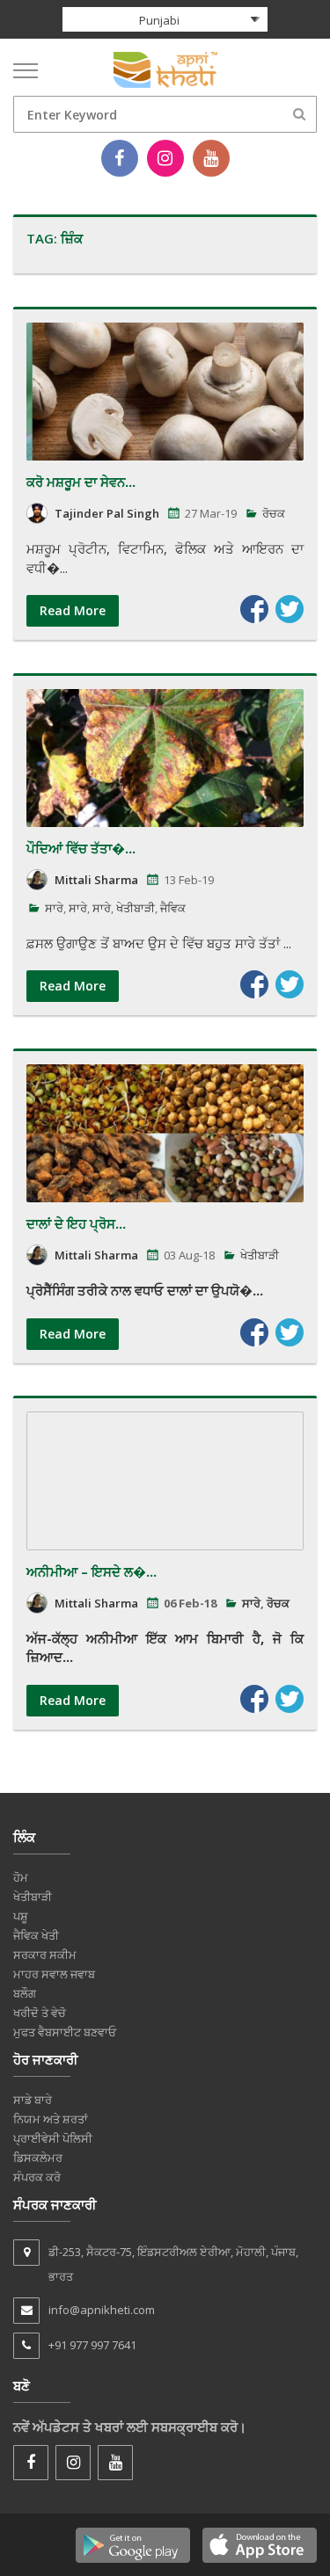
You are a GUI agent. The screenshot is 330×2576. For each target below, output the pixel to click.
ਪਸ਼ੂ (21, 1916)
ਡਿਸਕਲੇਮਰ (38, 2158)
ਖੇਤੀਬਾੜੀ (136, 908)
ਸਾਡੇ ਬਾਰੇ (33, 2100)
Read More (73, 610)
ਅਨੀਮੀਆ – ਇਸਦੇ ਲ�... (92, 1571)
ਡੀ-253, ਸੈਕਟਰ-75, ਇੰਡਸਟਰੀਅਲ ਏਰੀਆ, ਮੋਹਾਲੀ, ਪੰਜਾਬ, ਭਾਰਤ (173, 2264)
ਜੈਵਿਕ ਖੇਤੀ (36, 1935)
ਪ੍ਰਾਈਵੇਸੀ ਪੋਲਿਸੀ (53, 2138)
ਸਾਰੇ (54, 908)
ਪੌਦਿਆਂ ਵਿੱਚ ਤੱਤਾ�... (81, 848)
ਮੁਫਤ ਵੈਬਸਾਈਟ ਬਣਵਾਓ (65, 2032)
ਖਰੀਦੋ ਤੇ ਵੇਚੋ (40, 2013)
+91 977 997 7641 (92, 2345)
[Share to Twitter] (290, 609)
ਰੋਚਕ (274, 513)
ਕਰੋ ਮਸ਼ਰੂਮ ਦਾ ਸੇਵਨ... (81, 482)
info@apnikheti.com (102, 2310)
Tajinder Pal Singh (107, 513)
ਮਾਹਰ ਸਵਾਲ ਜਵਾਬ (54, 1974)
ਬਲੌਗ (25, 1993)
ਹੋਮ (21, 1877)
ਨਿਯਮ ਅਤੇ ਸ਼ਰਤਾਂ (51, 2119)
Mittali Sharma (96, 880)
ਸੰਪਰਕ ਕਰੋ (37, 2177)
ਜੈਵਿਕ (173, 908)
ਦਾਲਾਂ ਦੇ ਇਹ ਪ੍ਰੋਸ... (76, 1223)
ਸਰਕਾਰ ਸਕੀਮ (45, 1955)
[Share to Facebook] (254, 609)
